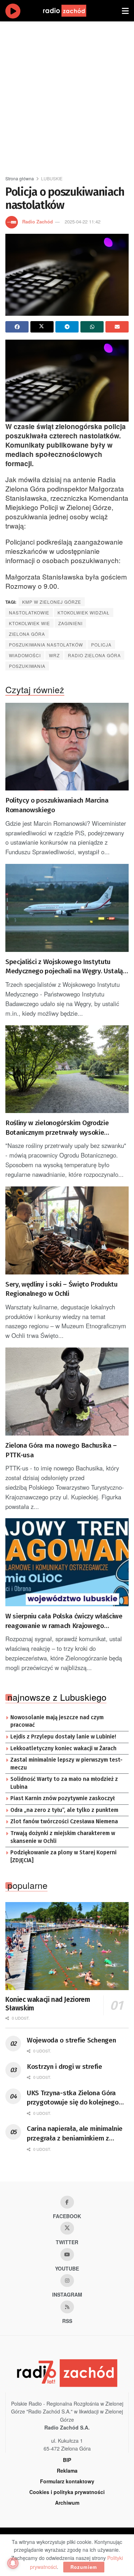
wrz (54, 655)
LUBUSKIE (52, 178)
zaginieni (70, 623)
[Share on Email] (117, 327)
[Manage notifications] (13, 2563)
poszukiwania (27, 666)
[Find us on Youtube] (67, 2255)
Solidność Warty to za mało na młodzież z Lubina (64, 1783)
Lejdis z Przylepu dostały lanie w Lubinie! (63, 1737)
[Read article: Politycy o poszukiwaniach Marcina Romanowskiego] (67, 747)
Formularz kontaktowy (67, 2481)
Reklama (67, 2471)
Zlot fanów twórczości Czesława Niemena (64, 1822)
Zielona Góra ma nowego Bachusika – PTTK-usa (61, 1450)
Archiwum (67, 2503)
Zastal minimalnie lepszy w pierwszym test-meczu (66, 1764)
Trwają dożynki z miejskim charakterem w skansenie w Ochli (63, 1837)
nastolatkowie (29, 612)
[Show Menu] (125, 11)
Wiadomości (25, 655)
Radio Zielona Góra (94, 655)
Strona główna (20, 178)
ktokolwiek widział (84, 612)
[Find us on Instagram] (67, 2281)
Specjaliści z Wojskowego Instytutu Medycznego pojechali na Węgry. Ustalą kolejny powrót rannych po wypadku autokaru (64, 967)
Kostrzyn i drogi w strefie (64, 2067)
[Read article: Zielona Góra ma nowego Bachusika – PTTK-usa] (67, 1392)
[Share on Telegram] (67, 327)
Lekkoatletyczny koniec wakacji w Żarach (63, 1748)
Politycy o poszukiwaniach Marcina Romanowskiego (57, 805)
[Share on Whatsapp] (92, 327)
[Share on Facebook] (17, 327)
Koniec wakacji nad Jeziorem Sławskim (48, 2004)
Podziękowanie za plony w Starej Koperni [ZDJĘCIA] (63, 1856)
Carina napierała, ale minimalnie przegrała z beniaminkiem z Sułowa (75, 2134)
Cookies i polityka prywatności (67, 2492)
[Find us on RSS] (67, 2307)
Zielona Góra (27, 634)
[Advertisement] (67, 95)
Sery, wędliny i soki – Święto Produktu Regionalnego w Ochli (61, 1289)
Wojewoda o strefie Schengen (71, 2040)
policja (101, 645)
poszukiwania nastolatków (46, 645)
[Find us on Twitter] (67, 2228)
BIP (67, 2460)
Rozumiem (84, 2567)
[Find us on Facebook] (67, 2202)
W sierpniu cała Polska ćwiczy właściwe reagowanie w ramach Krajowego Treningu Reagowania (64, 1621)
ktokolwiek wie (29, 623)
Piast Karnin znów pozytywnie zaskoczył (63, 1798)
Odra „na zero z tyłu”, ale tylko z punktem (64, 1810)
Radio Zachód (38, 221)
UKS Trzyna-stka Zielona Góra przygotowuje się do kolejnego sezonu (73, 2098)
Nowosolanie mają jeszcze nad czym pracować (57, 1721)
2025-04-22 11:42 (83, 221)
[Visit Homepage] (71, 11)
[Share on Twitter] (42, 327)
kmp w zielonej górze (52, 602)
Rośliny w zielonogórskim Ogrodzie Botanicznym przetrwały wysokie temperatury (57, 1128)
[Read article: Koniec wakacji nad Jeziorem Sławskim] (67, 1946)
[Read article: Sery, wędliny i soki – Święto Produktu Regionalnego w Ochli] (67, 1230)
